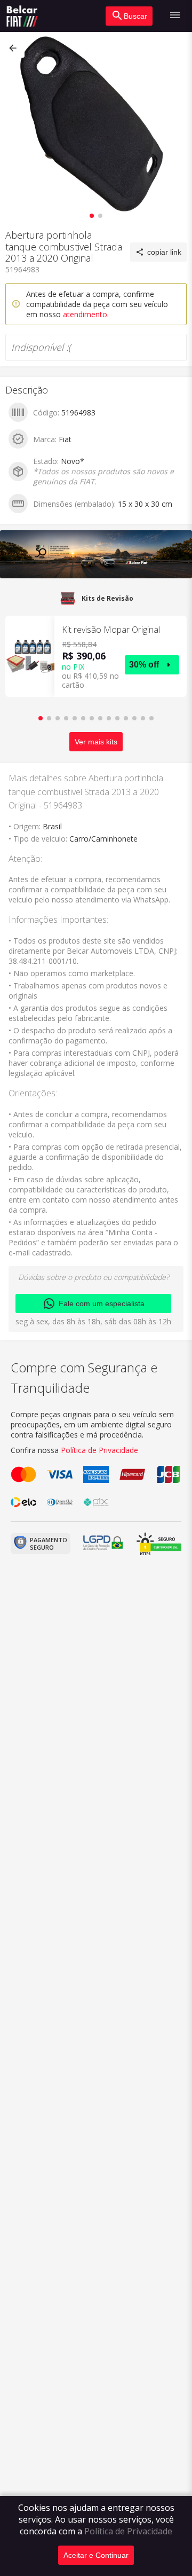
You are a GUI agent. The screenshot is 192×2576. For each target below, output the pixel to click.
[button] (14, 48)
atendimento (85, 314)
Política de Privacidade (128, 2531)
